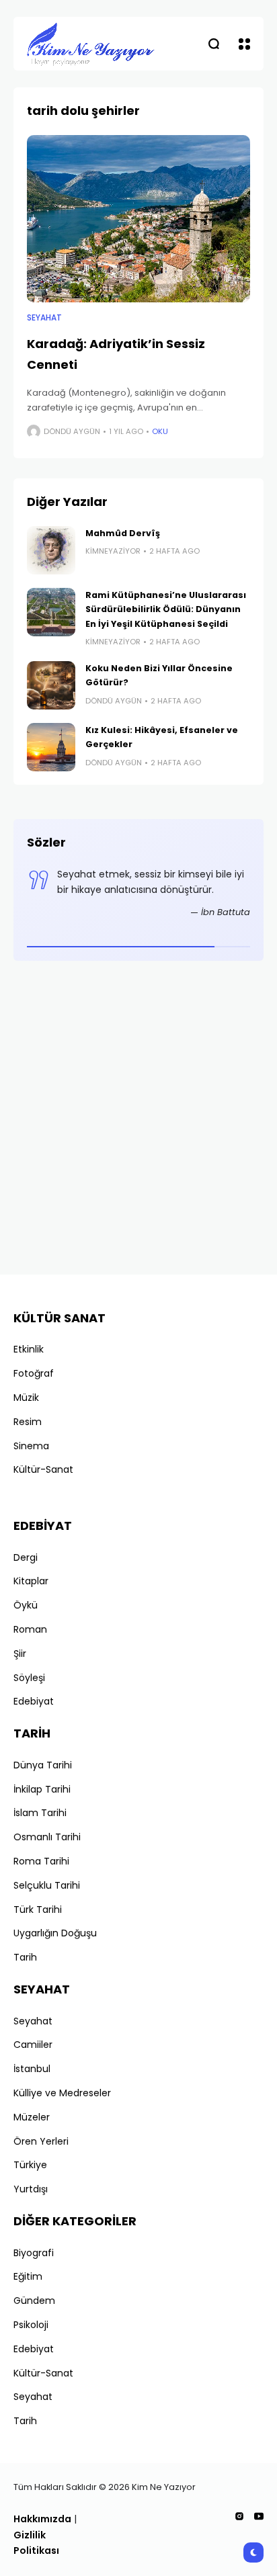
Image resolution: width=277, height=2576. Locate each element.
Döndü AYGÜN (72, 431)
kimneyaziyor (113, 551)
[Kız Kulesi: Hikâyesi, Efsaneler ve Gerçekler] (51, 747)
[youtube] (259, 2516)
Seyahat (44, 318)
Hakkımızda (42, 2519)
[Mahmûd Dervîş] (51, 550)
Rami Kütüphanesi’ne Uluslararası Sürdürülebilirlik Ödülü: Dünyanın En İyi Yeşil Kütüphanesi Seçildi (166, 609)
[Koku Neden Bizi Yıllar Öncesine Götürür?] (51, 685)
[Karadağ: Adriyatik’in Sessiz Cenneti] (138, 219)
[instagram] (239, 2516)
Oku (160, 431)
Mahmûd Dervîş (123, 533)
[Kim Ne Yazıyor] (91, 44)
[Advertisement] (138, 1123)
